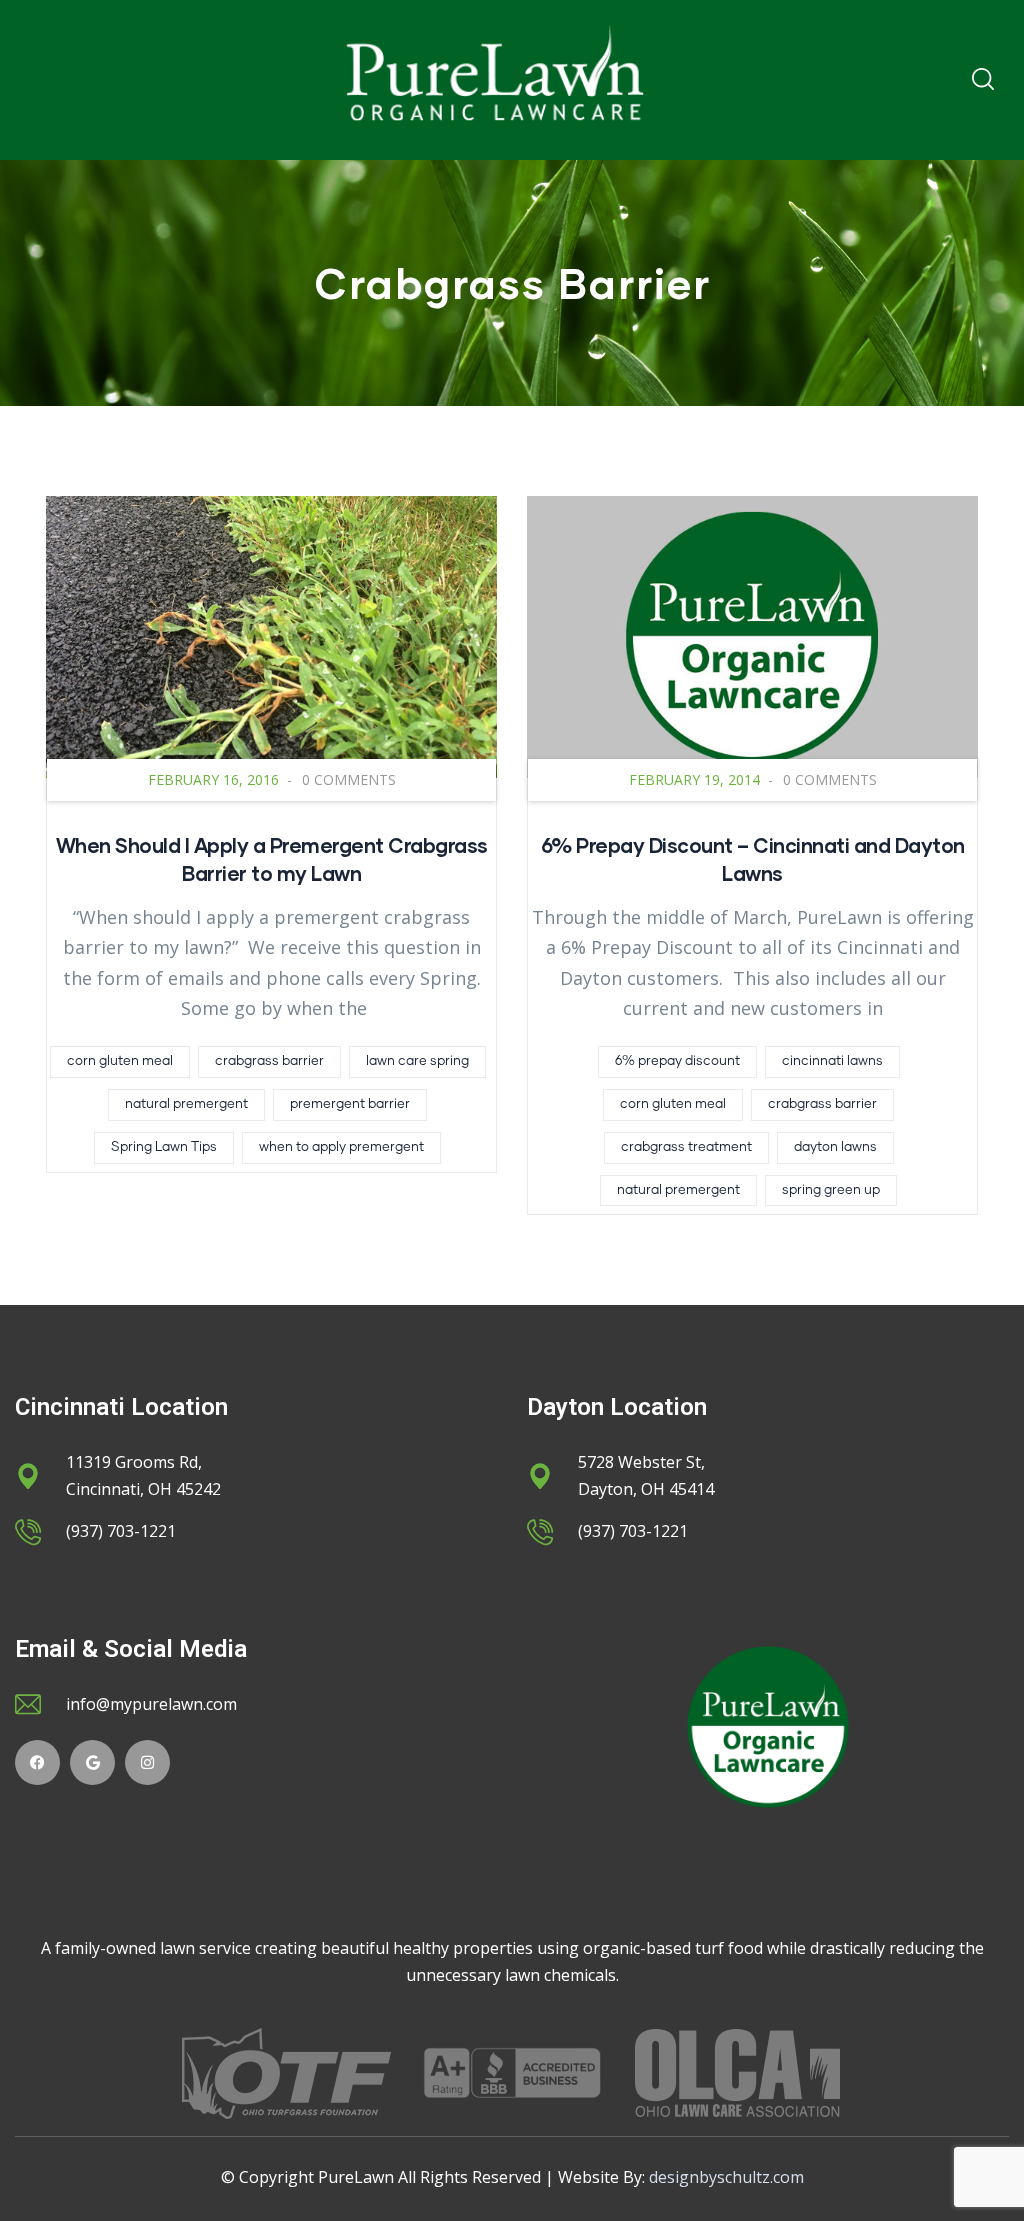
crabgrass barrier (269, 1061)
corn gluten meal (120, 1061)
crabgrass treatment (686, 1147)
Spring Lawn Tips (164, 1147)
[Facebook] (37, 1762)
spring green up (831, 1190)
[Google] (92, 1762)
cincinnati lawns (832, 1061)
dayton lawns (835, 1147)
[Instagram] (147, 1762)
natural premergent (186, 1104)
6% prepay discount (677, 1061)
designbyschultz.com (726, 2177)
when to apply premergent (341, 1147)
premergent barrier (350, 1104)
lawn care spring (417, 1061)
